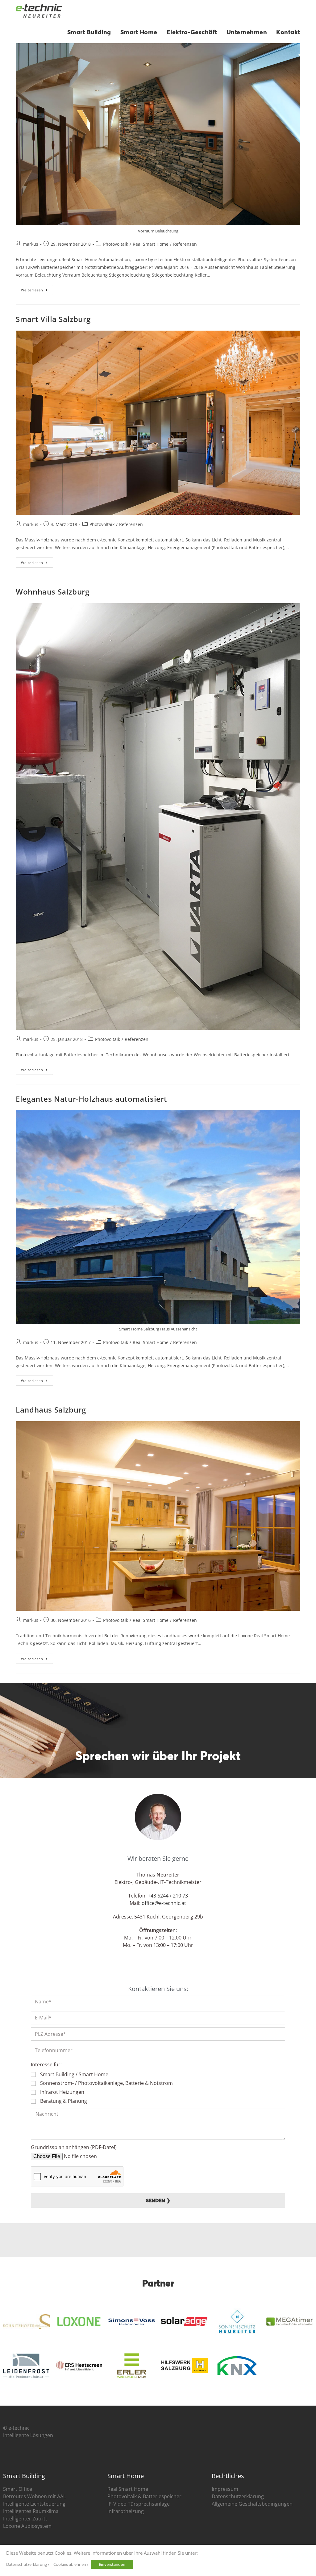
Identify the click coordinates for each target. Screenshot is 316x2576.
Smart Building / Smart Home (74, 2074)
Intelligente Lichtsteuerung (34, 2504)
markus (31, 244)
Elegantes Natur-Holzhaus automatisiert (91, 1099)
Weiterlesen (37, 289)
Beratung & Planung (64, 2101)
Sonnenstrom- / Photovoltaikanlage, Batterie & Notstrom (106, 2083)
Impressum (225, 2489)
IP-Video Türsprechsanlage (139, 2504)
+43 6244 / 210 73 (168, 1896)
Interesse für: (46, 2065)
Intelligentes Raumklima (31, 2511)
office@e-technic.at (164, 1903)
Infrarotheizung (126, 2511)
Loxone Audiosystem (27, 2526)
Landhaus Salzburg (51, 1410)
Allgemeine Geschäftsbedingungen (252, 2504)
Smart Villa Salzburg (53, 319)
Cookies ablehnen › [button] (71, 2564)
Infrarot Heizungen (62, 2092)
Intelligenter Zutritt (25, 2519)
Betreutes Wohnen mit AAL (34, 2496)
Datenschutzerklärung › (28, 2564)
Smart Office (18, 2489)
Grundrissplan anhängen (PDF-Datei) (74, 2147)
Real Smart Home (151, 244)
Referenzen (185, 244)
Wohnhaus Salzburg (52, 592)
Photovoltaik (116, 244)
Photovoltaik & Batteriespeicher (144, 2496)
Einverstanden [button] (112, 2564)
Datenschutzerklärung (238, 2496)
